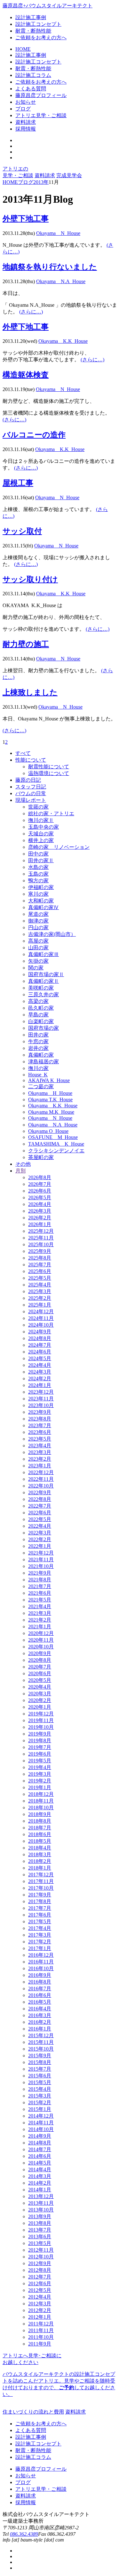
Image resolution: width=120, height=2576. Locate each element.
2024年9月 (40, 1332)
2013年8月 (40, 2223)
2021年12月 (41, 1553)
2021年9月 (40, 1573)
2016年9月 (40, 1975)
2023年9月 (40, 1412)
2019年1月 (40, 1787)
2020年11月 (41, 1640)
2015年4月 (40, 2089)
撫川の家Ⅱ (41, 820)
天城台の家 (41, 834)
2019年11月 (41, 1720)
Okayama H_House (50, 1093)
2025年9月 (40, 1251)
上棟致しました (30, 692)
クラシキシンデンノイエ (56, 1151)
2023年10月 (41, 1405)
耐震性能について (49, 767)
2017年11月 (41, 1881)
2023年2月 (40, 1459)
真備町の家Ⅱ (44, 981)
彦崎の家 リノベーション (59, 847)
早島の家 (38, 1015)
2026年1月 (40, 1224)
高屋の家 (38, 941)
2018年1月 (40, 1868)
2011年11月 (41, 2330)
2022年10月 (41, 1486)
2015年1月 (40, 2109)
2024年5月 (40, 1358)
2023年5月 (40, 1439)
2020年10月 (41, 1647)
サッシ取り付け (30, 579)
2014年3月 (40, 2176)
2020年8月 (40, 1660)
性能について (31, 760)
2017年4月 (40, 1928)
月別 (20, 1171)
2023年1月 (40, 1466)
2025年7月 (40, 1265)
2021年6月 (40, 1593)
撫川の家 (38, 1068)
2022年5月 (40, 1519)
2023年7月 (40, 1425)
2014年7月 (40, 2149)
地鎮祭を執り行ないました (50, 267)
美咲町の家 (41, 988)
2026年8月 (40, 1177)
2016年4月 (40, 2009)
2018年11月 (41, 1801)
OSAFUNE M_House (53, 1137)
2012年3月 (40, 2304)
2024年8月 (40, 1338)
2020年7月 (40, 1667)
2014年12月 (41, 2116)
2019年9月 (40, 1734)
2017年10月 (41, 1888)
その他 (23, 1164)
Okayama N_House (58, 233)
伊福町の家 (41, 887)
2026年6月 (40, 1191)
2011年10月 (41, 2337)
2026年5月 (40, 1198)
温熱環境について (49, 773)
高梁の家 (38, 1001)
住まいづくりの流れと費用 (33, 2412)
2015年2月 (40, 2102)
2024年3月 (40, 1372)
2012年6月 (40, 2283)
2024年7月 (40, 1345)
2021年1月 (40, 1627)
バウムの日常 (31, 793)
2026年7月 (40, 1184)
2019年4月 (40, 1767)
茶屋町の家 (41, 1157)
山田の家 (38, 948)
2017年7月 (40, 1908)
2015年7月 (40, 2069)
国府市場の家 (44, 1028)
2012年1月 (40, 2317)
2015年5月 (40, 2082)
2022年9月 (40, 1492)
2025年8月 (40, 1258)
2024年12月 (41, 1311)
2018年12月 (41, 1794)
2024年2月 (40, 1378)
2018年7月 (40, 1828)
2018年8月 (40, 1821)
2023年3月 (40, 1452)
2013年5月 (40, 2243)
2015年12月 (41, 2035)
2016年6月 (40, 1995)
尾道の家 (38, 914)
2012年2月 (40, 2310)
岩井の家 (38, 1048)
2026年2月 (40, 1218)
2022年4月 (40, 1526)
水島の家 (38, 867)
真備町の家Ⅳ (44, 907)
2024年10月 (41, 1325)
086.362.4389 (24, 2534)
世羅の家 (38, 807)
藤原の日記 (28, 780)
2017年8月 (40, 1901)
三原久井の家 (44, 994)
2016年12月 (41, 1955)
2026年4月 (40, 1204)
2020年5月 (40, 1680)
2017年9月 (40, 1895)
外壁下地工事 (26, 219)
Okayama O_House (48, 1131)
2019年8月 (40, 1740)
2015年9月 (40, 2056)
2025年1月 (40, 1305)
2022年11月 (41, 1479)
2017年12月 (41, 1875)
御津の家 (38, 921)
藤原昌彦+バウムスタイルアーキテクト (48, 6)
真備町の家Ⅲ (44, 954)
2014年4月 (40, 2169)
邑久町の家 (41, 1008)
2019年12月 (41, 1714)
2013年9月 (40, 2216)
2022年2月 (40, 1539)
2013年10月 (41, 2210)
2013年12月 (41, 2196)
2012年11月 (41, 2250)
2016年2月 (40, 2022)
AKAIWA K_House (49, 1080)
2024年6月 (40, 1352)
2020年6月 (40, 1673)
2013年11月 (41, 2203)
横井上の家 (41, 840)
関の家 (36, 968)
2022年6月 (40, 1513)
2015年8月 (40, 2062)
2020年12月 (41, 1633)
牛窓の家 (38, 1041)
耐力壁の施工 (26, 644)
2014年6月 (40, 2156)
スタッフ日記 (31, 787)
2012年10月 (41, 2257)
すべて (23, 753)
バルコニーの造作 (34, 435)
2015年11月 (41, 2042)
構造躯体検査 (26, 375)
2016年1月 (40, 2029)
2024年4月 (40, 1365)
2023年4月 (40, 1446)
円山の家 (38, 927)
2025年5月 (40, 1278)
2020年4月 (40, 1687)
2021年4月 (40, 1606)
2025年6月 (40, 1271)
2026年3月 (40, 1211)
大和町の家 (41, 901)
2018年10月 (41, 1808)
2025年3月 (40, 1291)
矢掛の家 (38, 961)
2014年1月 (40, 2190)
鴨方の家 (38, 881)
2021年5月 (40, 1600)
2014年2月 (40, 2183)
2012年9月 (40, 2263)
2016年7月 (40, 1988)
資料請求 (45, 175)
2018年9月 (40, 1814)
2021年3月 (40, 1613)
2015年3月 (40, 2096)
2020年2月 (40, 1700)
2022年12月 (41, 1472)
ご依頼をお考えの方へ (41, 38)
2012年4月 (40, 2297)
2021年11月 (41, 1559)
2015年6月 (40, 2076)
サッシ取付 (22, 531)
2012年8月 (40, 2270)
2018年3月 (40, 1854)
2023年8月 (40, 1419)
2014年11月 (41, 2123)
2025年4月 (40, 1285)
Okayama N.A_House (61, 281)
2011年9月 (40, 2344)
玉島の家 (38, 874)
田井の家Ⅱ (41, 860)
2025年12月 (41, 1231)
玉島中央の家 (44, 827)
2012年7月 (40, 2277)
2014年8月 (40, 2143)
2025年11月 (41, 1238)
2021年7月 (40, 1586)
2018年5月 (40, 1841)
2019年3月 (40, 1774)
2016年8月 (40, 1982)
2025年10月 (41, 1244)
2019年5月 (40, 1761)
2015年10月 (41, 2049)
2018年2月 (40, 1861)
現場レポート (31, 800)
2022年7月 (40, 1506)
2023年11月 (41, 1399)
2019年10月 (41, 1727)
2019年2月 (40, 1781)
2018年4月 (40, 1848)
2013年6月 (40, 2237)
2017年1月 (40, 1948)
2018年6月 (40, 1834)
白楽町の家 (41, 1021)
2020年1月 (40, 1707)
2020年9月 (40, 1653)
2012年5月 (40, 2290)
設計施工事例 (31, 17)
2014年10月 (41, 2129)
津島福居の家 (44, 1062)
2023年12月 (41, 1392)
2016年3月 (40, 2015)
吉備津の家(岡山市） (52, 934)
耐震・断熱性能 (33, 31)
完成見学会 (69, 175)
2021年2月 (40, 1620)
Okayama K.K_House (63, 341)
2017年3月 (40, 1935)
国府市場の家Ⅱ (46, 974)
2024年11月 (41, 1318)
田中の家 (38, 854)
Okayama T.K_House (50, 1100)
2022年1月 (40, 1546)
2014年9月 (40, 2136)
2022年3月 (40, 1533)
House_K (38, 1075)
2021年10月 (41, 1566)
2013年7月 (40, 2230)
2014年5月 (40, 2163)
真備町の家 (41, 1055)
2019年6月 (40, 1754)
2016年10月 (41, 1968)
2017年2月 (40, 1942)
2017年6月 (40, 1915)
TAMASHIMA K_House (56, 1144)
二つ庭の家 (41, 1086)
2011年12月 (41, 2324)
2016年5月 (40, 2002)
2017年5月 (40, 1921)
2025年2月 (40, 1298)
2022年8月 (40, 1499)
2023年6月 (40, 1432)
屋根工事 (18, 483)
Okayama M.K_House (51, 1112)
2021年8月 (40, 1580)
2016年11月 (41, 1962)
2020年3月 (40, 1694)
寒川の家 (38, 894)
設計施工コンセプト (38, 24)
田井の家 (38, 1035)
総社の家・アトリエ (51, 813)
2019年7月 (40, 1747)
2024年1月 (40, 1385)
